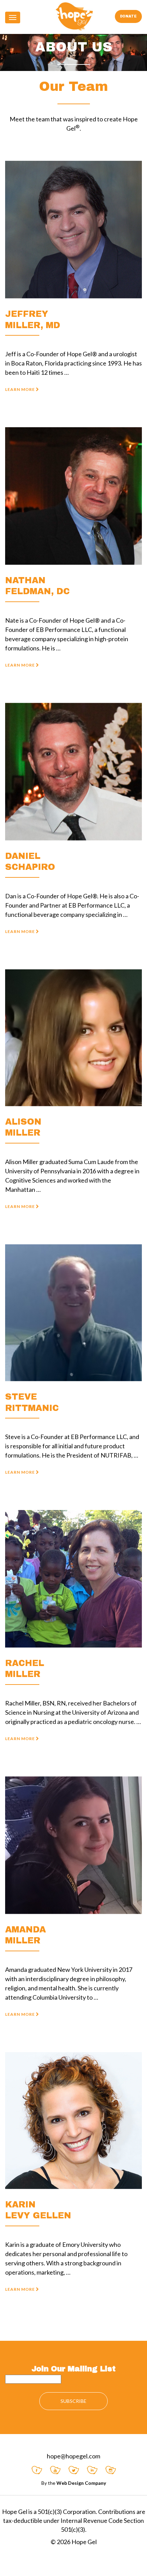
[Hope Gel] (74, 16)
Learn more (21, 389)
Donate (128, 16)
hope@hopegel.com (73, 2456)
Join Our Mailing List (73, 2369)
